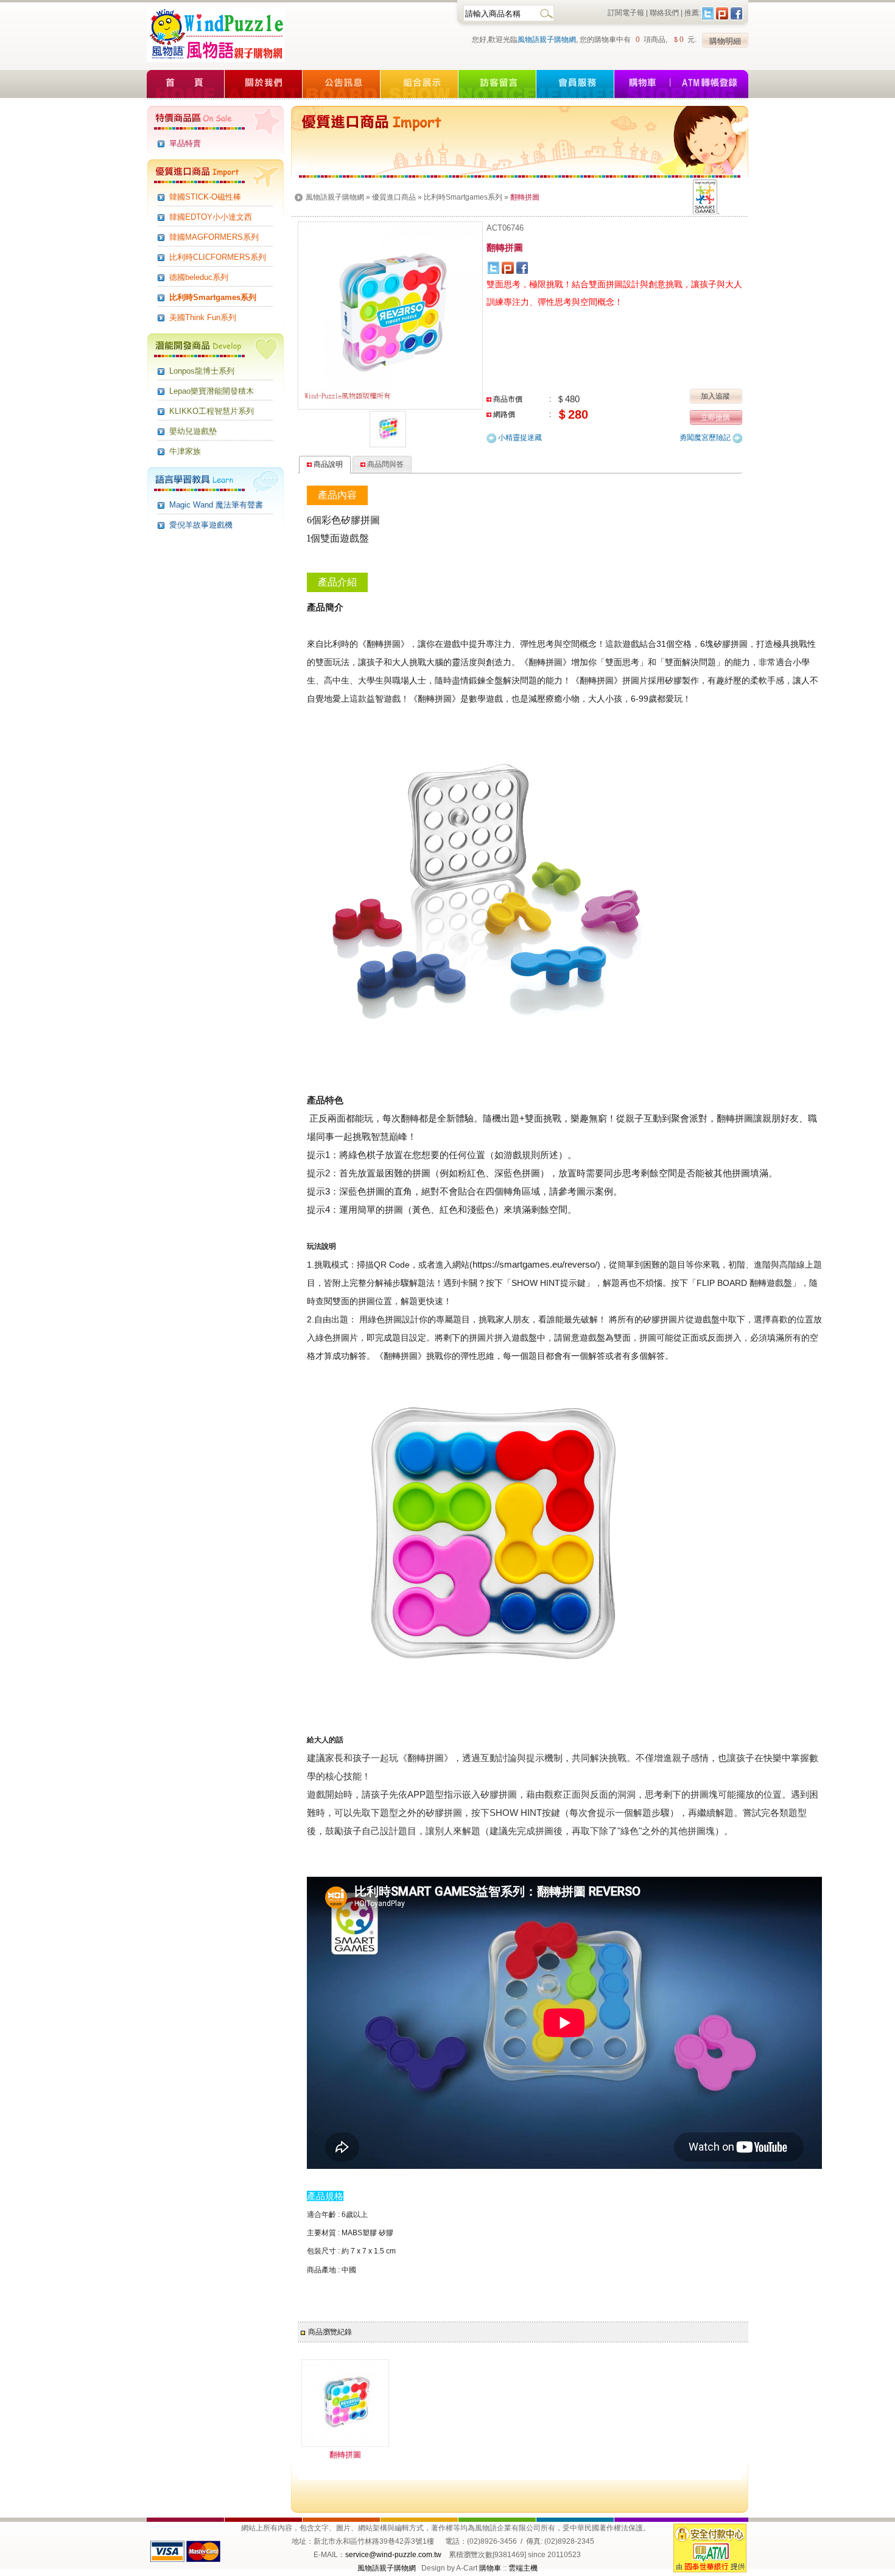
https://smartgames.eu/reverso (534, 1264)
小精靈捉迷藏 (519, 438)
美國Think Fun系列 (203, 317)
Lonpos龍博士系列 (202, 371)
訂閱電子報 (626, 13)
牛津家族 (185, 451)
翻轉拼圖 (345, 2455)
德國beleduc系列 (199, 277)
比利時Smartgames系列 (213, 297)
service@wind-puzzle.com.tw (393, 2555)
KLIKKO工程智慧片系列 (212, 411)
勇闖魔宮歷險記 (706, 438)
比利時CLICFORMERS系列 (218, 257)
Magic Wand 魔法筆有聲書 (216, 505)
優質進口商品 (394, 197)
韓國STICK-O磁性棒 (205, 197)
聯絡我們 (664, 13)
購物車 (490, 2568)
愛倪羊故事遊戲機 (201, 525)
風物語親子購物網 (547, 40)
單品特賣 (185, 143)
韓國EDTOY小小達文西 (211, 217)
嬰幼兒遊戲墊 (193, 431)
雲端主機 (523, 2568)
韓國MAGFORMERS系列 (214, 237)
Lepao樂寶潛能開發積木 (212, 391)
